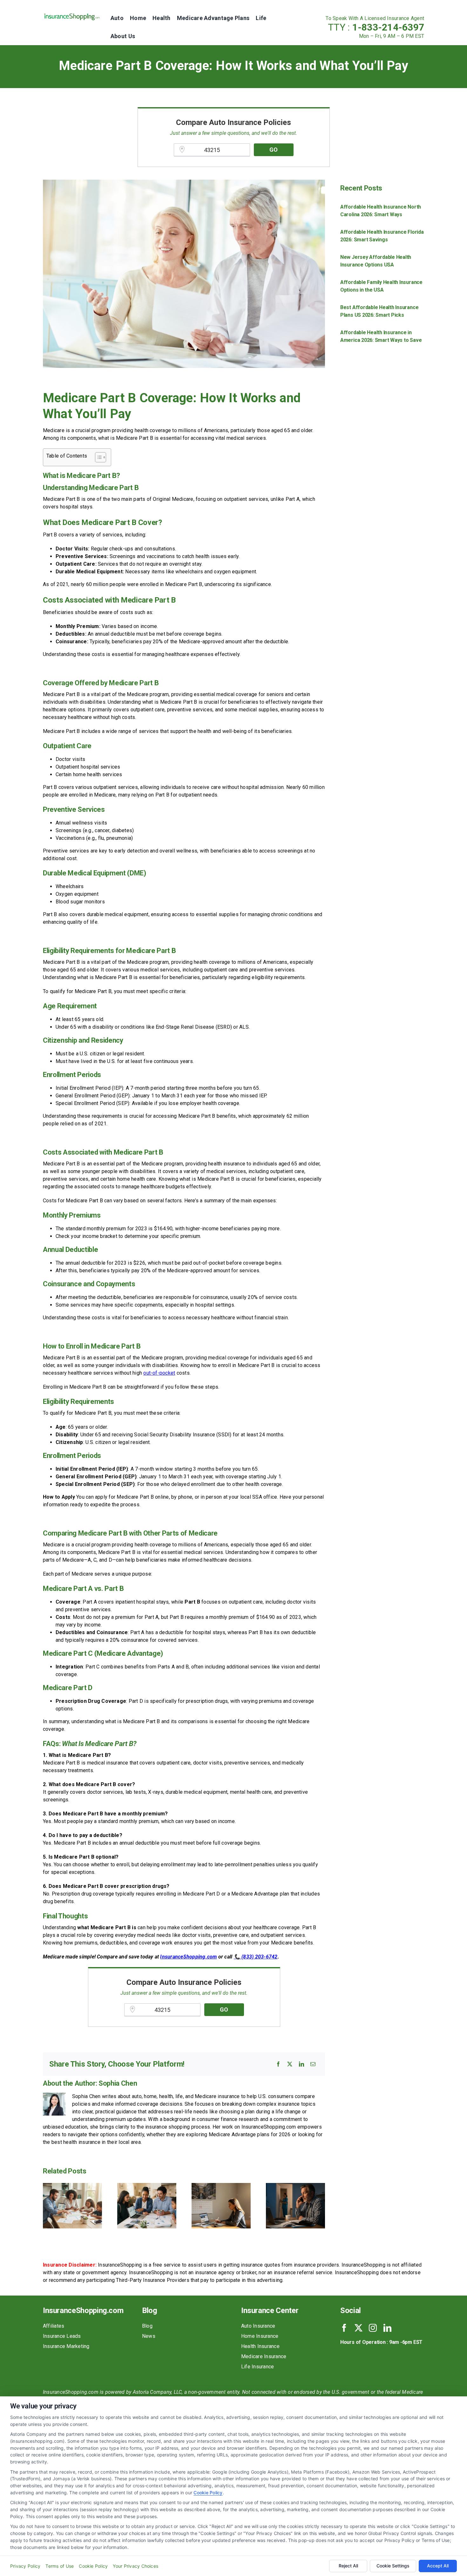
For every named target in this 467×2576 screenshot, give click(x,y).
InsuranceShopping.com (188, 1957)
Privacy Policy (25, 2566)
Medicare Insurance (264, 2356)
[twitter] (359, 2328)
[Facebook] (278, 2064)
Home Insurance (260, 2336)
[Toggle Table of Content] (97, 457)
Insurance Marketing (66, 2346)
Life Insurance (257, 2367)
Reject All (348, 2566)
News (149, 2336)
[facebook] (344, 2328)
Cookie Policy (208, 2493)
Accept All (438, 2566)
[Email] (313, 2064)
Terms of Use (60, 2566)
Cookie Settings (393, 2566)
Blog (147, 2326)
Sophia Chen (118, 2083)
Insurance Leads (62, 2336)
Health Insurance (260, 2346)
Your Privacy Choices (135, 2566)
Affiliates (54, 2326)
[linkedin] (387, 2328)
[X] (290, 2064)
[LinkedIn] (301, 2064)
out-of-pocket (159, 1373)
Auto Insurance (258, 2326)
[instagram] (373, 2328)
